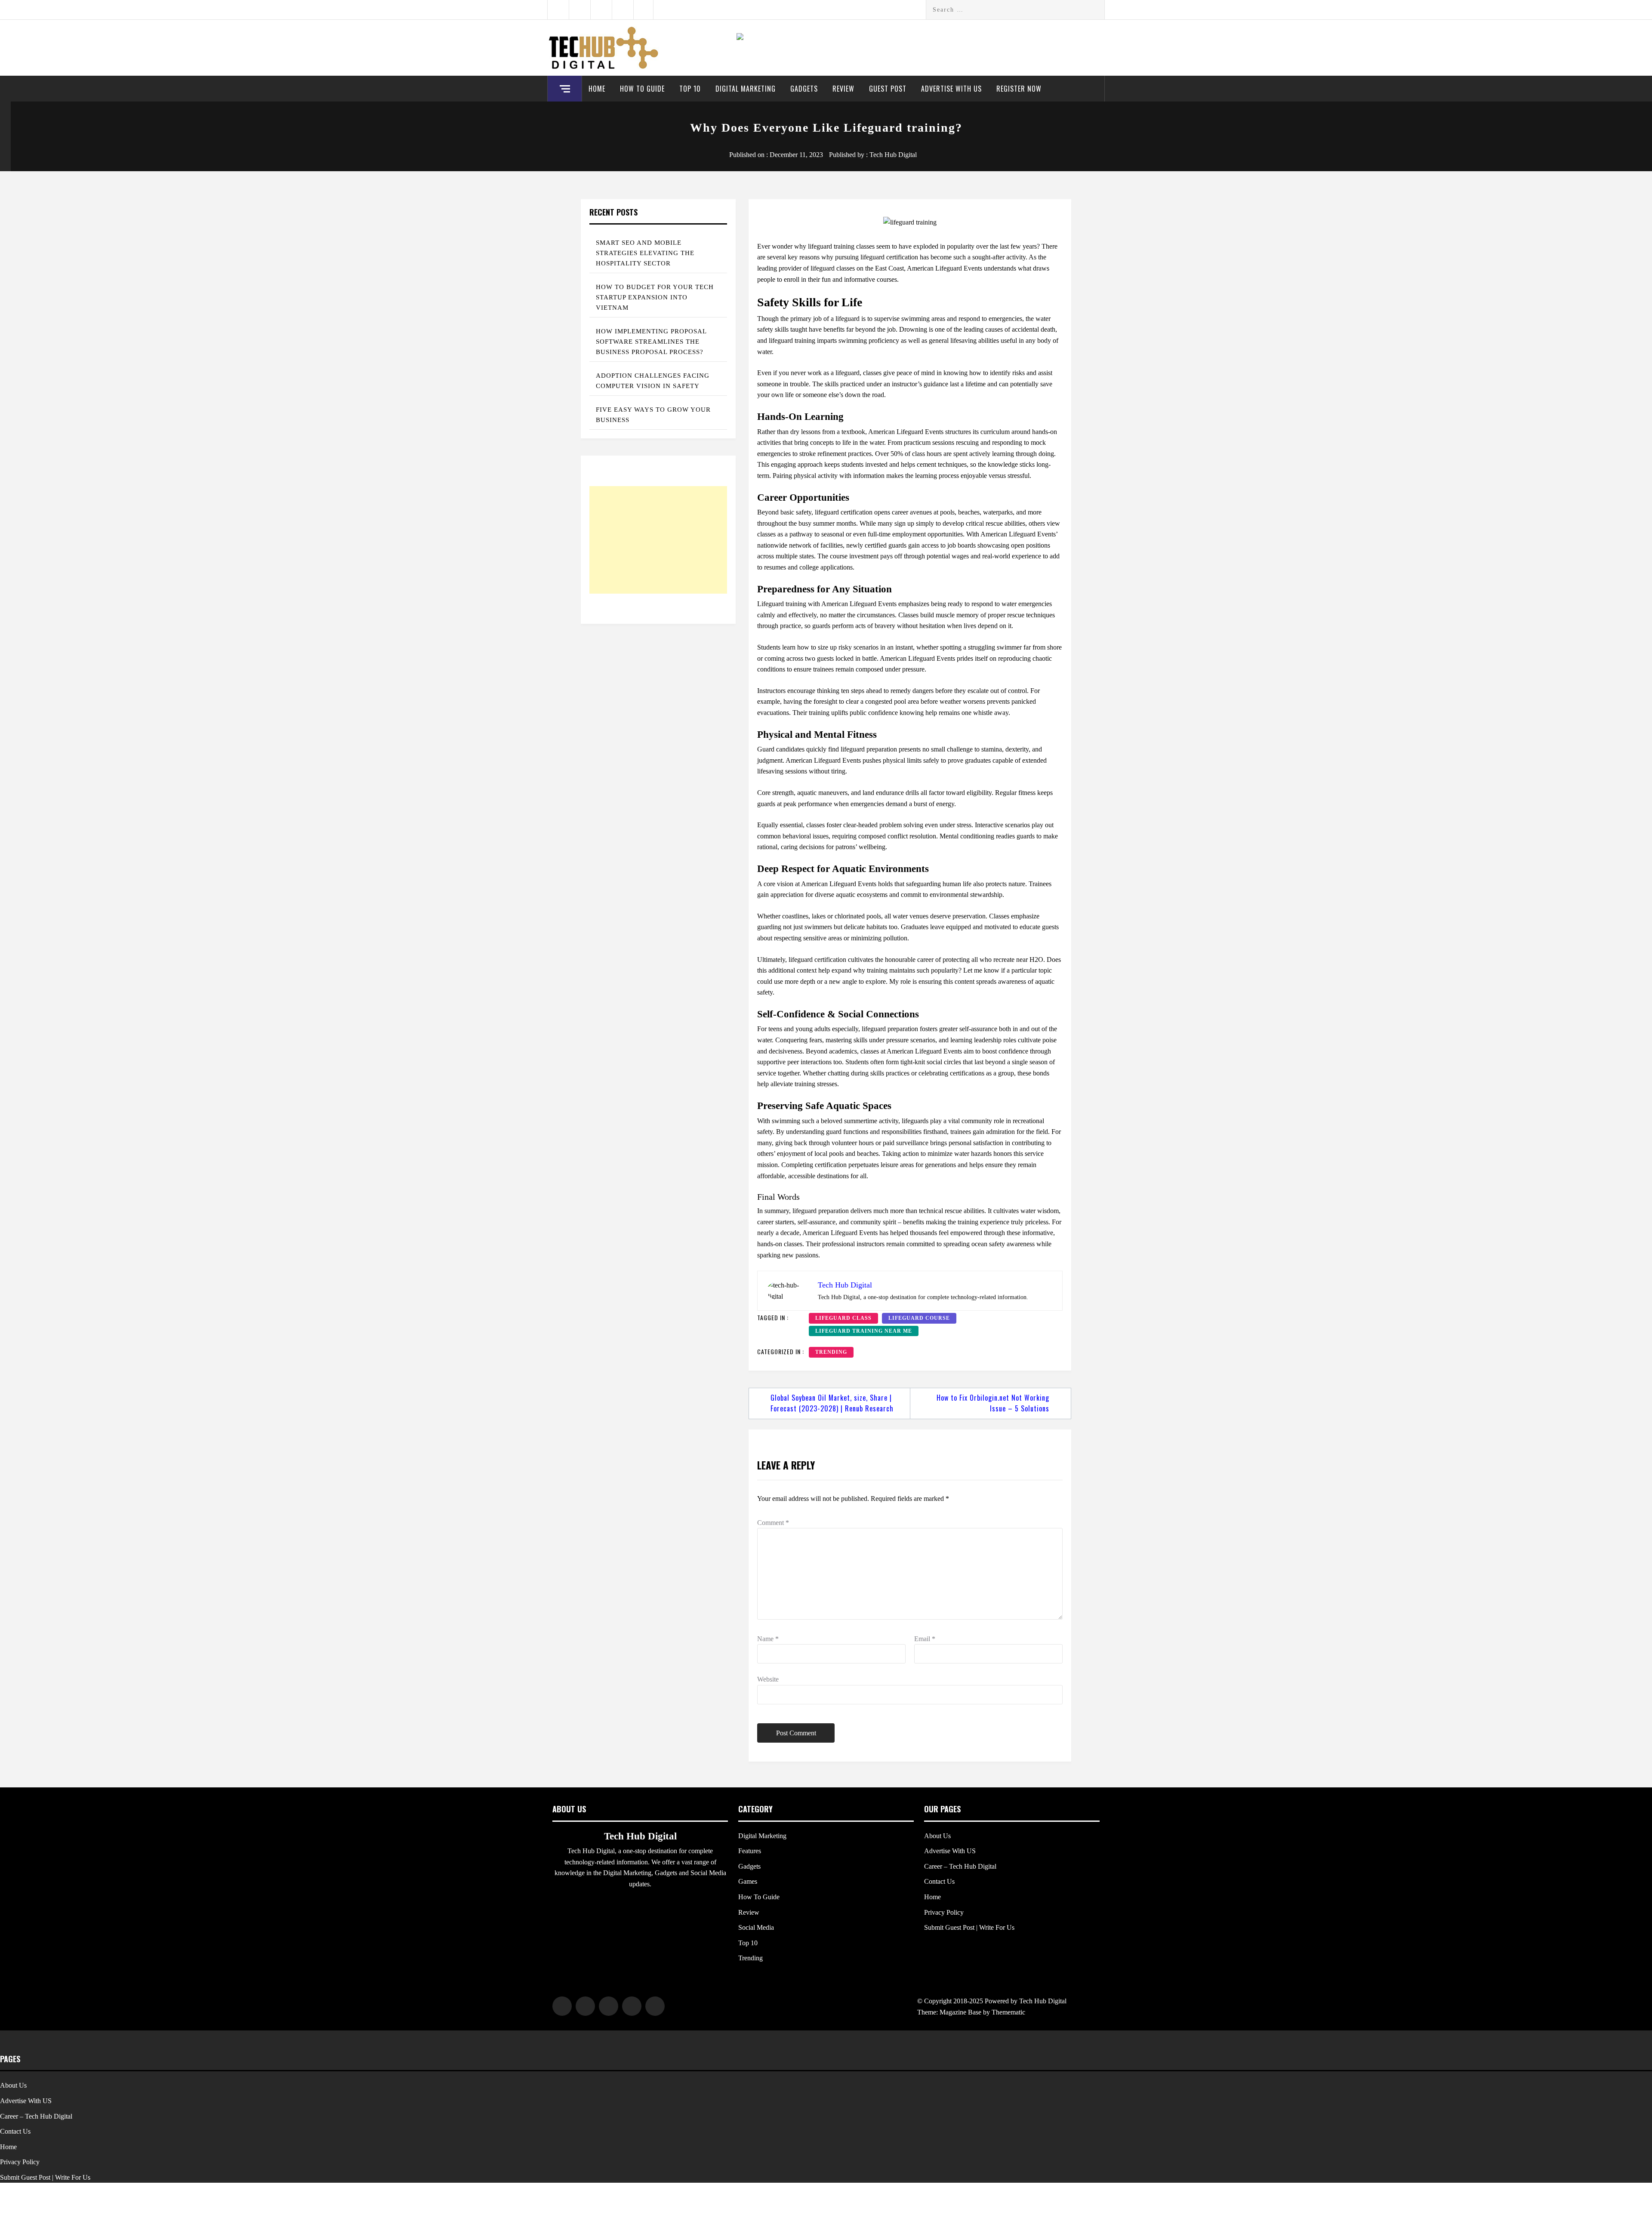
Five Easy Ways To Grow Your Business (653, 415)
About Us (937, 1836)
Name (768, 1639)
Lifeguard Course (919, 1318)
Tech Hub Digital (893, 155)
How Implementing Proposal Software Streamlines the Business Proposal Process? (651, 342)
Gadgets (804, 89)
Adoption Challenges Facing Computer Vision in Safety (653, 381)
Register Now (1019, 89)
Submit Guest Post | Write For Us (969, 1927)
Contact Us (939, 1881)
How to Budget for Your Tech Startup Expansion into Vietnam (655, 297)
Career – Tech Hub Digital (960, 1866)
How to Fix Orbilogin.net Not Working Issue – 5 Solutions (993, 1403)
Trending (831, 1352)
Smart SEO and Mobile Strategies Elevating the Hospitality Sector (645, 253)
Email (925, 1639)
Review (843, 89)
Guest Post (888, 89)
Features (750, 1851)
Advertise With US (951, 89)
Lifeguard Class (843, 1318)
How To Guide (642, 89)
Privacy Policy (944, 1912)
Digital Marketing (746, 89)
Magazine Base (961, 2012)
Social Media (756, 1927)
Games (748, 1881)
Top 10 (690, 89)
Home (597, 89)
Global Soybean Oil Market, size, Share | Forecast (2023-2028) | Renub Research (832, 1403)
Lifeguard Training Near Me (864, 1331)
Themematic (1008, 2012)
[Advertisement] (658, 540)
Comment (773, 1523)
